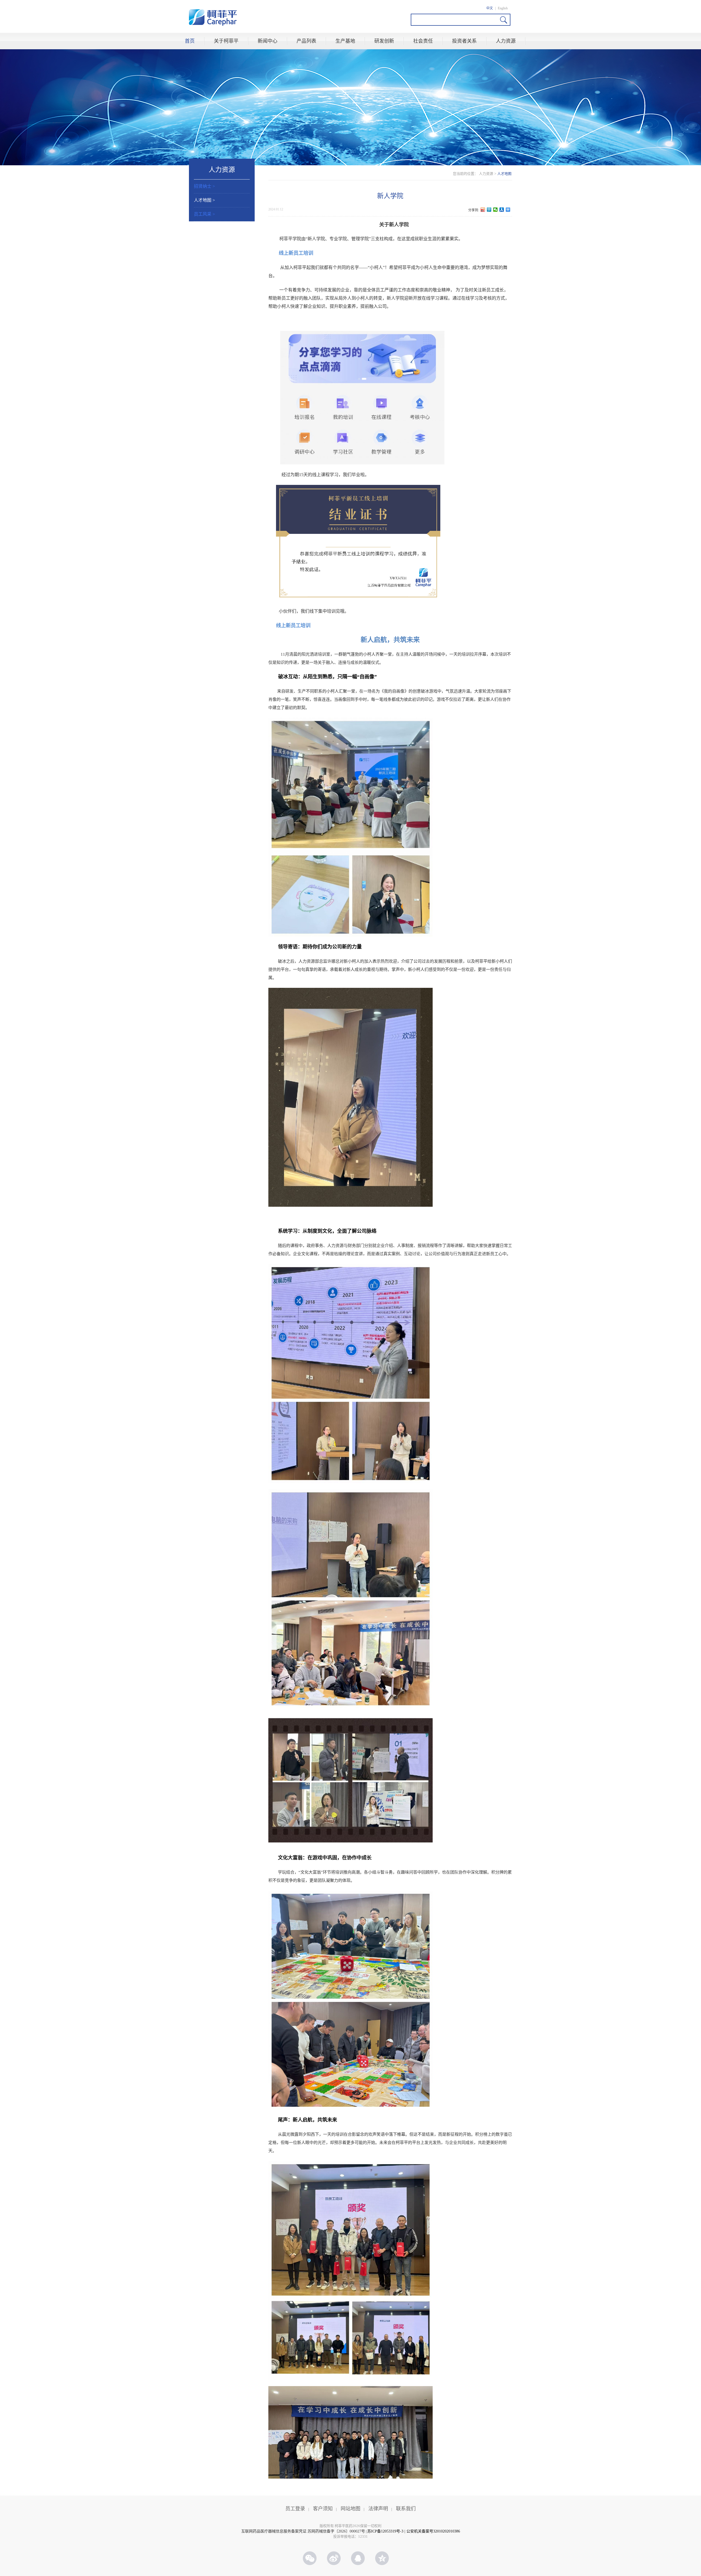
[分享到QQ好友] (362, 2558)
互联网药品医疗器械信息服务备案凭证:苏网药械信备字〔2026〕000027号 (303, 2531)
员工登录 (295, 2509)
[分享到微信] (495, 210)
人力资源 (506, 41)
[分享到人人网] (502, 210)
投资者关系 (464, 41)
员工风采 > (204, 214)
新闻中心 (268, 41)
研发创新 (384, 41)
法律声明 (378, 2509)
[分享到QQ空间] (386, 2558)
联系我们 (406, 2509)
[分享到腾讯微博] (489, 210)
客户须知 (323, 2509)
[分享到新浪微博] (483, 210)
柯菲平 (213, 18)
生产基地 (345, 41)
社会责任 (423, 41)
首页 (190, 41)
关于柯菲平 (226, 41)
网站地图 (350, 2509)
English (503, 8)
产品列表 (306, 41)
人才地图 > (204, 200)
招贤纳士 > (204, 186)
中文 (490, 8)
